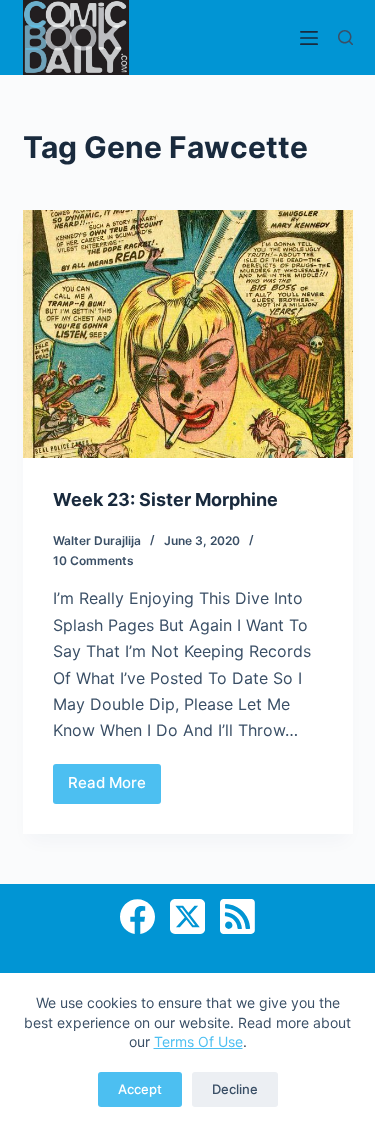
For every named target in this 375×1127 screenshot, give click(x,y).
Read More (114, 788)
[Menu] (309, 38)
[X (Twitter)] (187, 916)
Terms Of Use (198, 1041)
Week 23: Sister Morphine (165, 499)
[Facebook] (137, 916)
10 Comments (93, 560)
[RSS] (237, 916)
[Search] (345, 37)
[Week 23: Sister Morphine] (188, 334)
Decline (235, 1089)
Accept (140, 1089)
